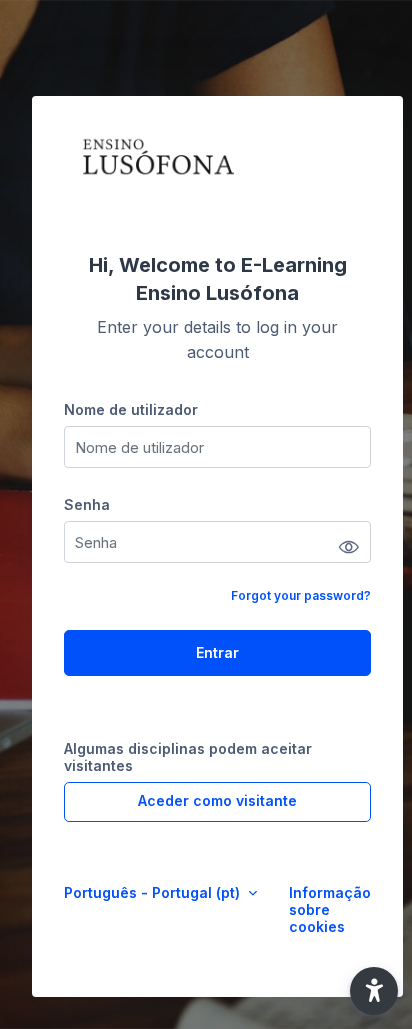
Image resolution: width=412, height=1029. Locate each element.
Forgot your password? (301, 595)
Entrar (217, 652)
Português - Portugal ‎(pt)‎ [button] (154, 892)
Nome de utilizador (131, 409)
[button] (374, 991)
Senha (87, 504)
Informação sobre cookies (330, 909)
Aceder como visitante (217, 800)
